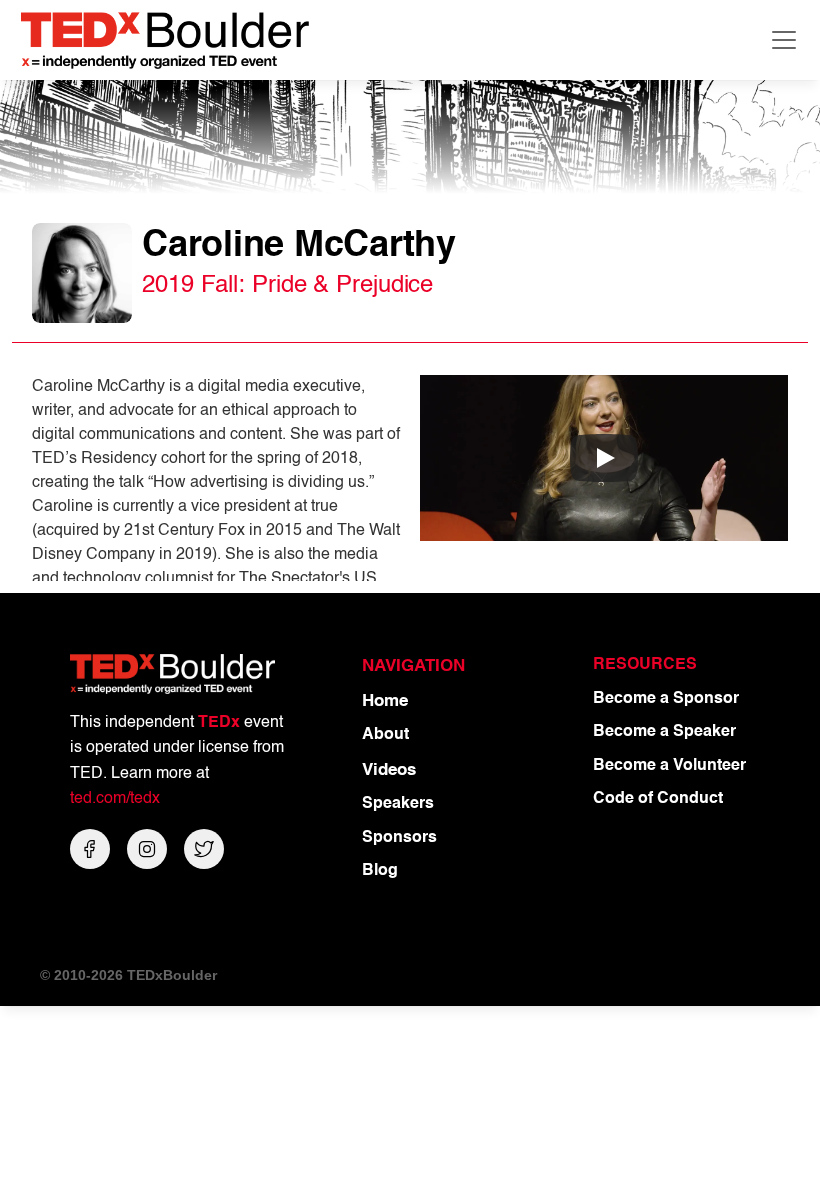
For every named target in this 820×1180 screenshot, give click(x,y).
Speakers (398, 804)
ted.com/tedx (115, 799)
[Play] (604, 458)
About (385, 735)
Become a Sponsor (666, 699)
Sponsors (399, 838)
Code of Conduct (658, 799)
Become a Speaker (664, 732)
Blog (380, 871)
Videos (389, 770)
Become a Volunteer (669, 766)
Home (385, 701)
